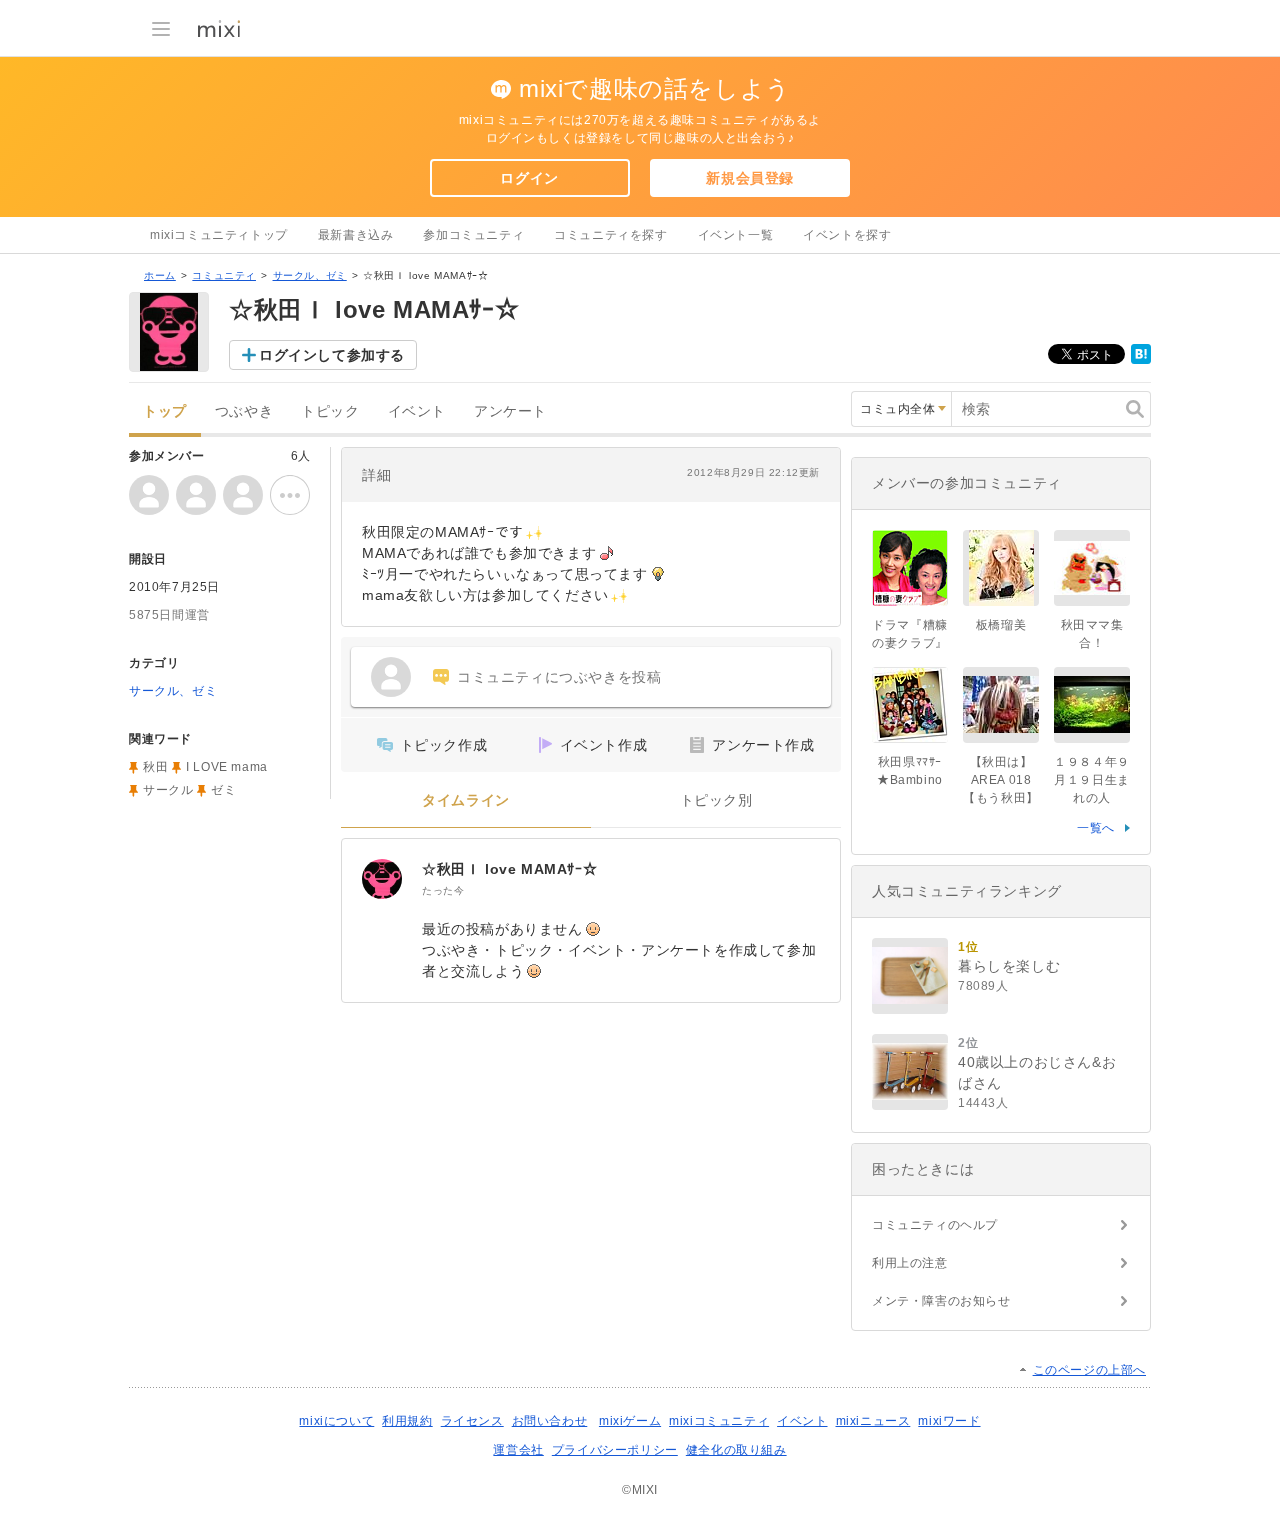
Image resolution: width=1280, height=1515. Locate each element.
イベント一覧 (736, 235)
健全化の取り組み (736, 1450)
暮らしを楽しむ (1009, 966)
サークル (168, 790)
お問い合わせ (550, 1421)
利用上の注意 (910, 1263)
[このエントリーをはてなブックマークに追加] (1141, 360)
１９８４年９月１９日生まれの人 (1092, 780)
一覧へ (1096, 828)
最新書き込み (356, 235)
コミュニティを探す (610, 235)
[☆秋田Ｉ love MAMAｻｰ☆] (382, 879)
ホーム (160, 275)
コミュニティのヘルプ (935, 1225)
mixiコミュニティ (719, 1421)
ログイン (529, 178)
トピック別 (716, 800)
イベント (417, 411)
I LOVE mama (227, 767)
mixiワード (949, 1421)
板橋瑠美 (1001, 625)
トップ (165, 411)
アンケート (510, 411)
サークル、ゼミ (310, 275)
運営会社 (518, 1450)
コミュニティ (224, 275)
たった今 (443, 890)
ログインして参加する (332, 355)
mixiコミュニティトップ (219, 235)
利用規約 (407, 1421)
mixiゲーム (630, 1421)
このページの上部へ (1089, 1370)
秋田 (155, 767)
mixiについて (336, 1421)
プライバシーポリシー (615, 1450)
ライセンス (472, 1421)
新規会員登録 (750, 178)
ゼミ (223, 790)
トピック (330, 411)
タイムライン (466, 800)
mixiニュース (873, 1421)
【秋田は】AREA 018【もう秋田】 (1001, 780)
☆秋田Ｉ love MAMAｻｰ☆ (509, 869)
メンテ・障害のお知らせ (941, 1301)
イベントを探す (847, 235)
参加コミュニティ (473, 235)
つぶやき (244, 411)
